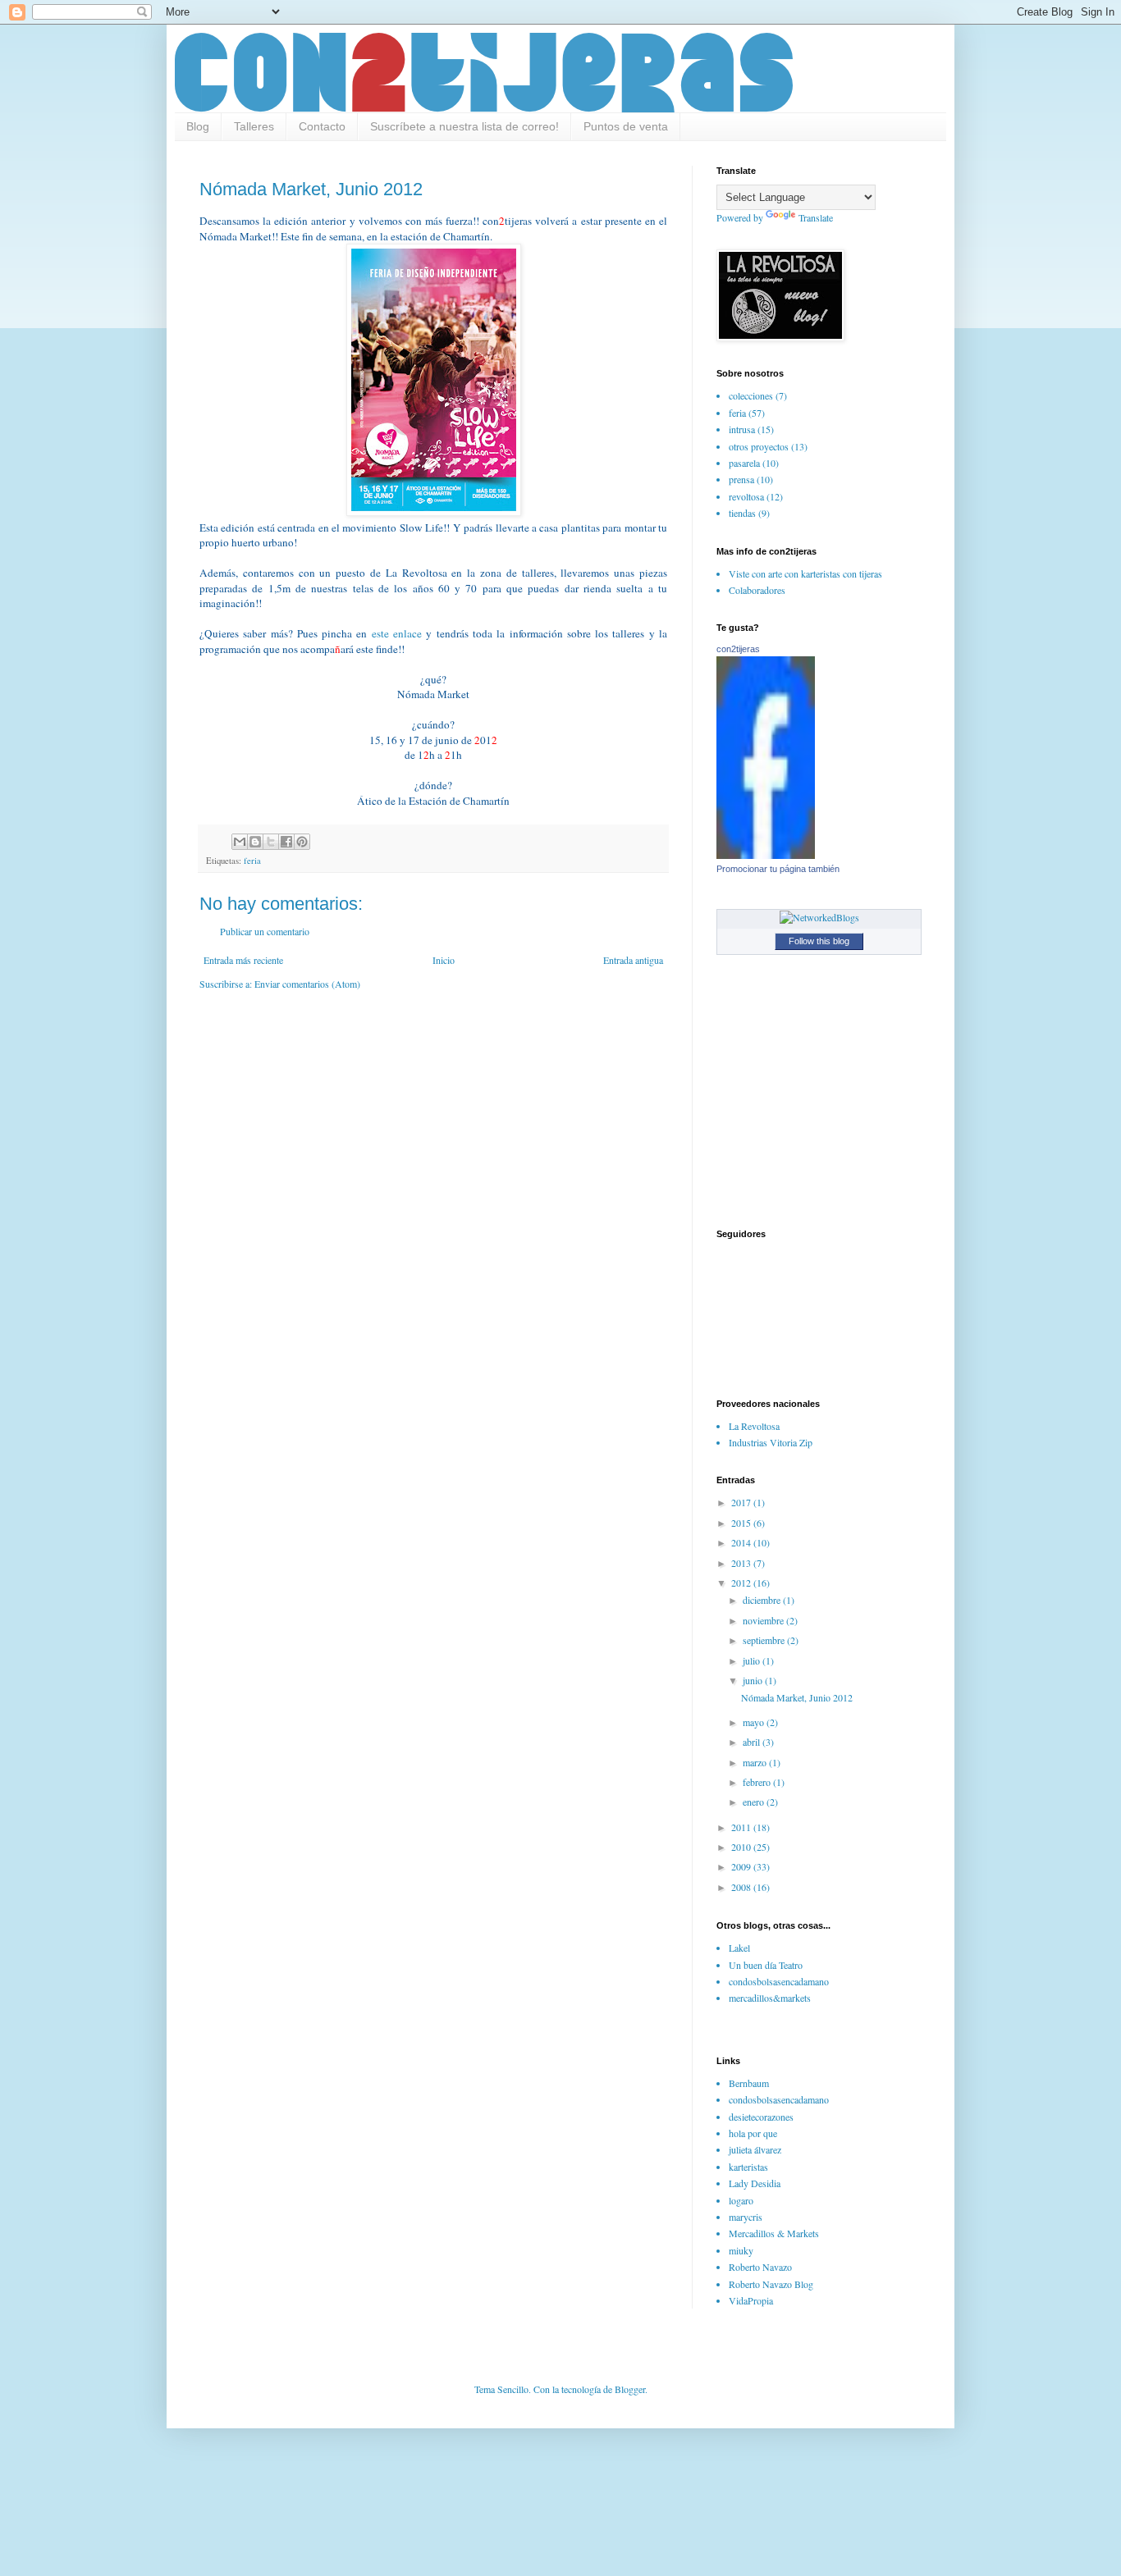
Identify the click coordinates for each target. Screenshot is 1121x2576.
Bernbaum (749, 2083)
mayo (755, 1722)
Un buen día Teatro (766, 1965)
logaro (741, 2200)
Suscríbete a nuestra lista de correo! (464, 126)
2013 (742, 1563)
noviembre (764, 1620)
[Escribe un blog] (255, 842)
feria (252, 861)
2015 (742, 1523)
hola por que (753, 2133)
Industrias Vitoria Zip (771, 1442)
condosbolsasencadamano (779, 1981)
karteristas (748, 2167)
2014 (742, 1542)
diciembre (763, 1600)
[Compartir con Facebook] (286, 842)
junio (754, 1680)
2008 (742, 1887)
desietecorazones (761, 2117)
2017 (742, 1502)
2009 (742, 1866)
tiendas (742, 513)
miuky (741, 2250)
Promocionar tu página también (778, 869)
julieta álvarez (755, 2149)
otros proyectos (759, 446)
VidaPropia (751, 2300)
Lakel (739, 1948)
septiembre (765, 1640)
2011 (742, 1827)
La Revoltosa (754, 1426)
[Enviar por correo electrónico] (240, 842)
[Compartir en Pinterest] (302, 842)
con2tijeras (738, 649)
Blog (198, 126)
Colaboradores (757, 590)
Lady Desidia (755, 2183)
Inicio (444, 960)
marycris (746, 2217)
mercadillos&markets (770, 1998)
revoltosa (746, 496)
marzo (756, 1762)
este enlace (397, 633)
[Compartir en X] (271, 842)
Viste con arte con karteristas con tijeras (805, 573)
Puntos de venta (626, 126)
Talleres (254, 126)
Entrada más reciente (243, 960)
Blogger (630, 2389)
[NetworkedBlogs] (819, 917)
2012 (742, 1583)
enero (755, 1802)
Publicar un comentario (265, 931)
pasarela (744, 463)
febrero (758, 1782)
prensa (741, 479)
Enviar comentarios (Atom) (307, 984)
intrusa (742, 429)
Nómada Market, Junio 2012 (797, 1697)
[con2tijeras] (766, 855)
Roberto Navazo (760, 2267)
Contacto (322, 126)
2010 (742, 1847)
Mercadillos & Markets (774, 2233)
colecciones (751, 395)
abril (753, 1742)
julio (753, 1660)
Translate (816, 217)
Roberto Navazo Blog (771, 2284)
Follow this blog (819, 941)
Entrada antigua (633, 960)
